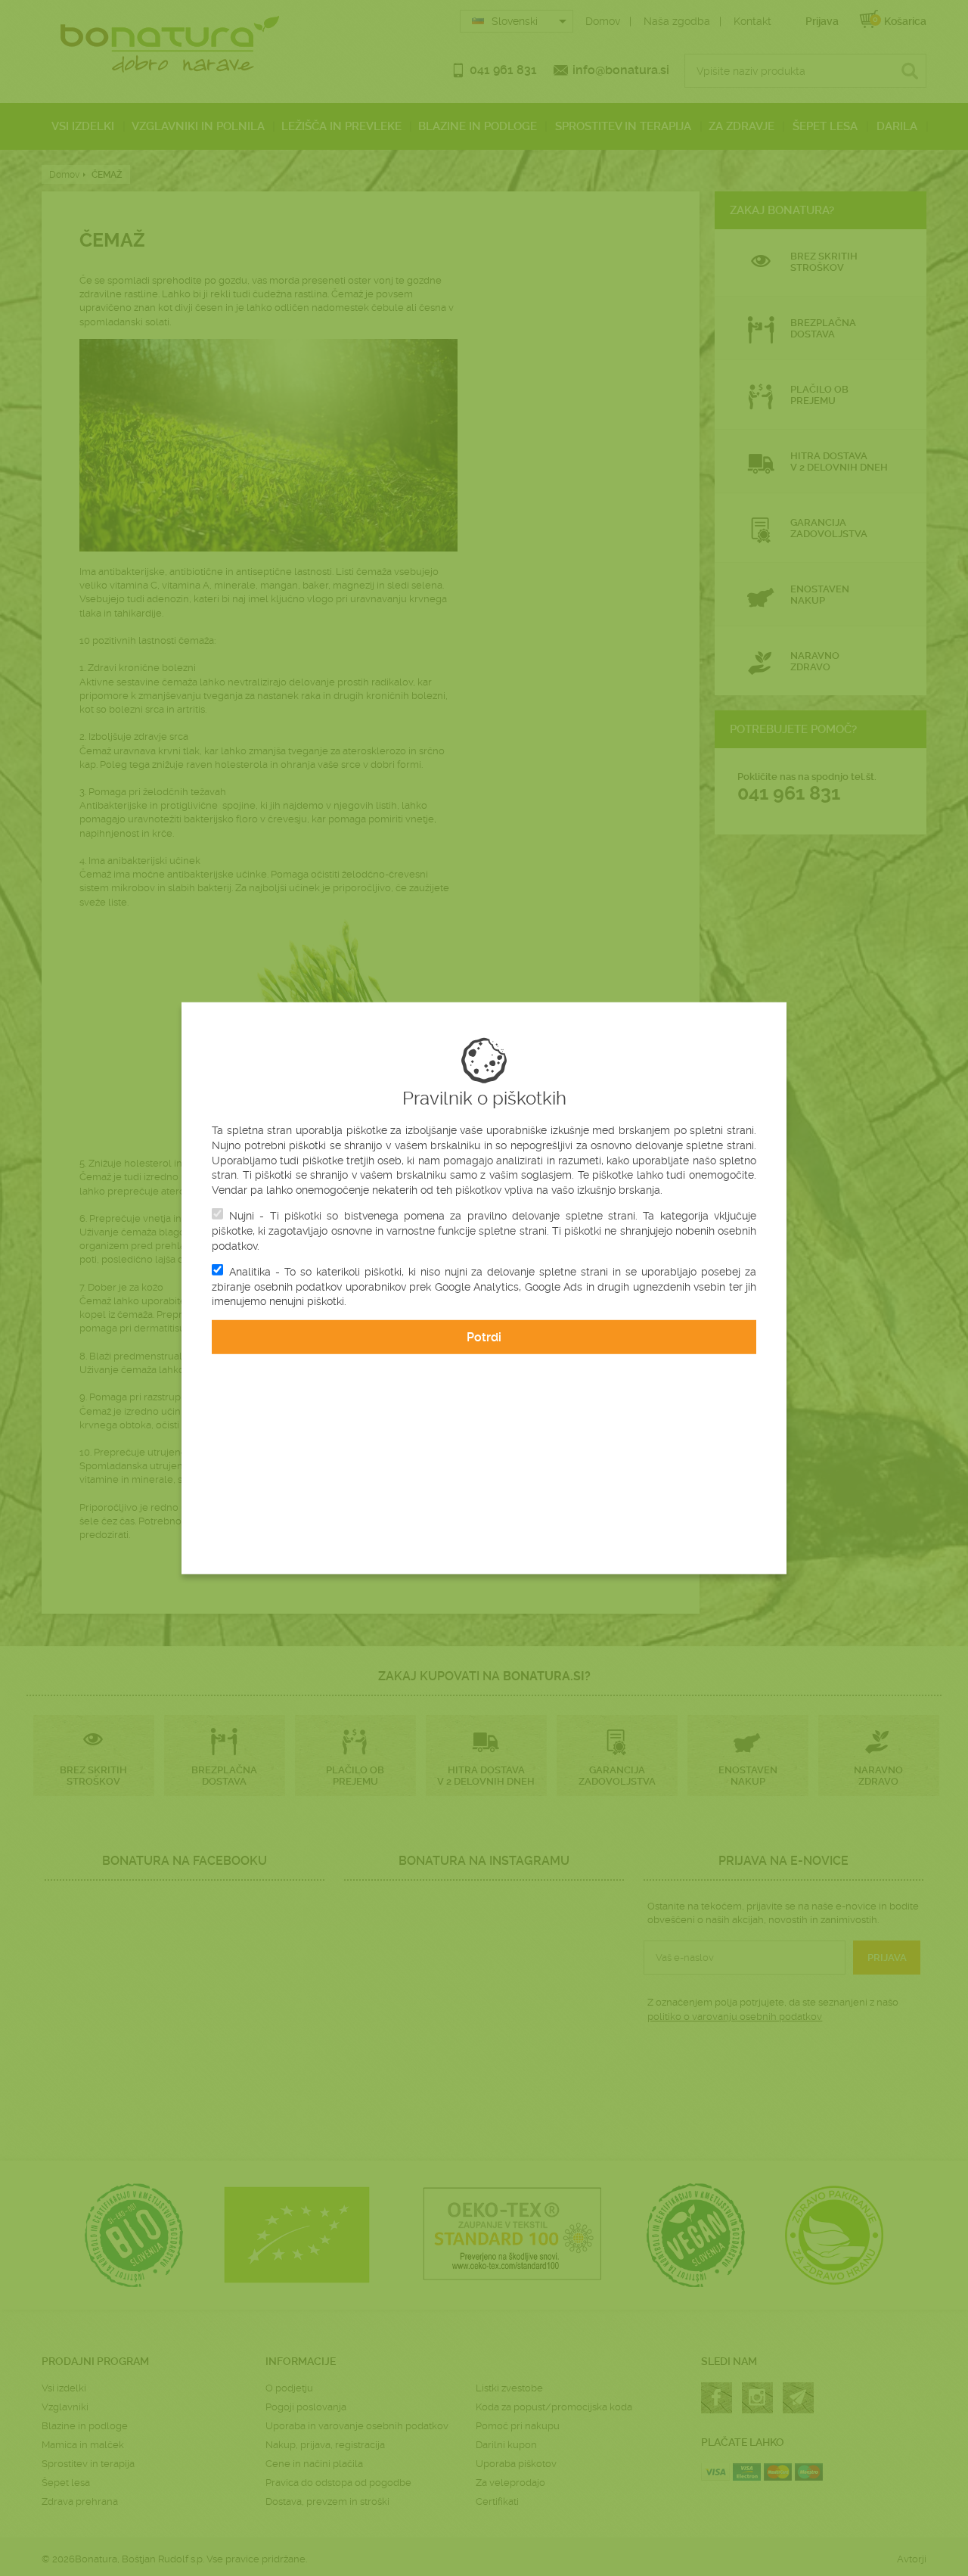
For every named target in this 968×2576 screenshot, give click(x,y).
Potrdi (484, 1337)
